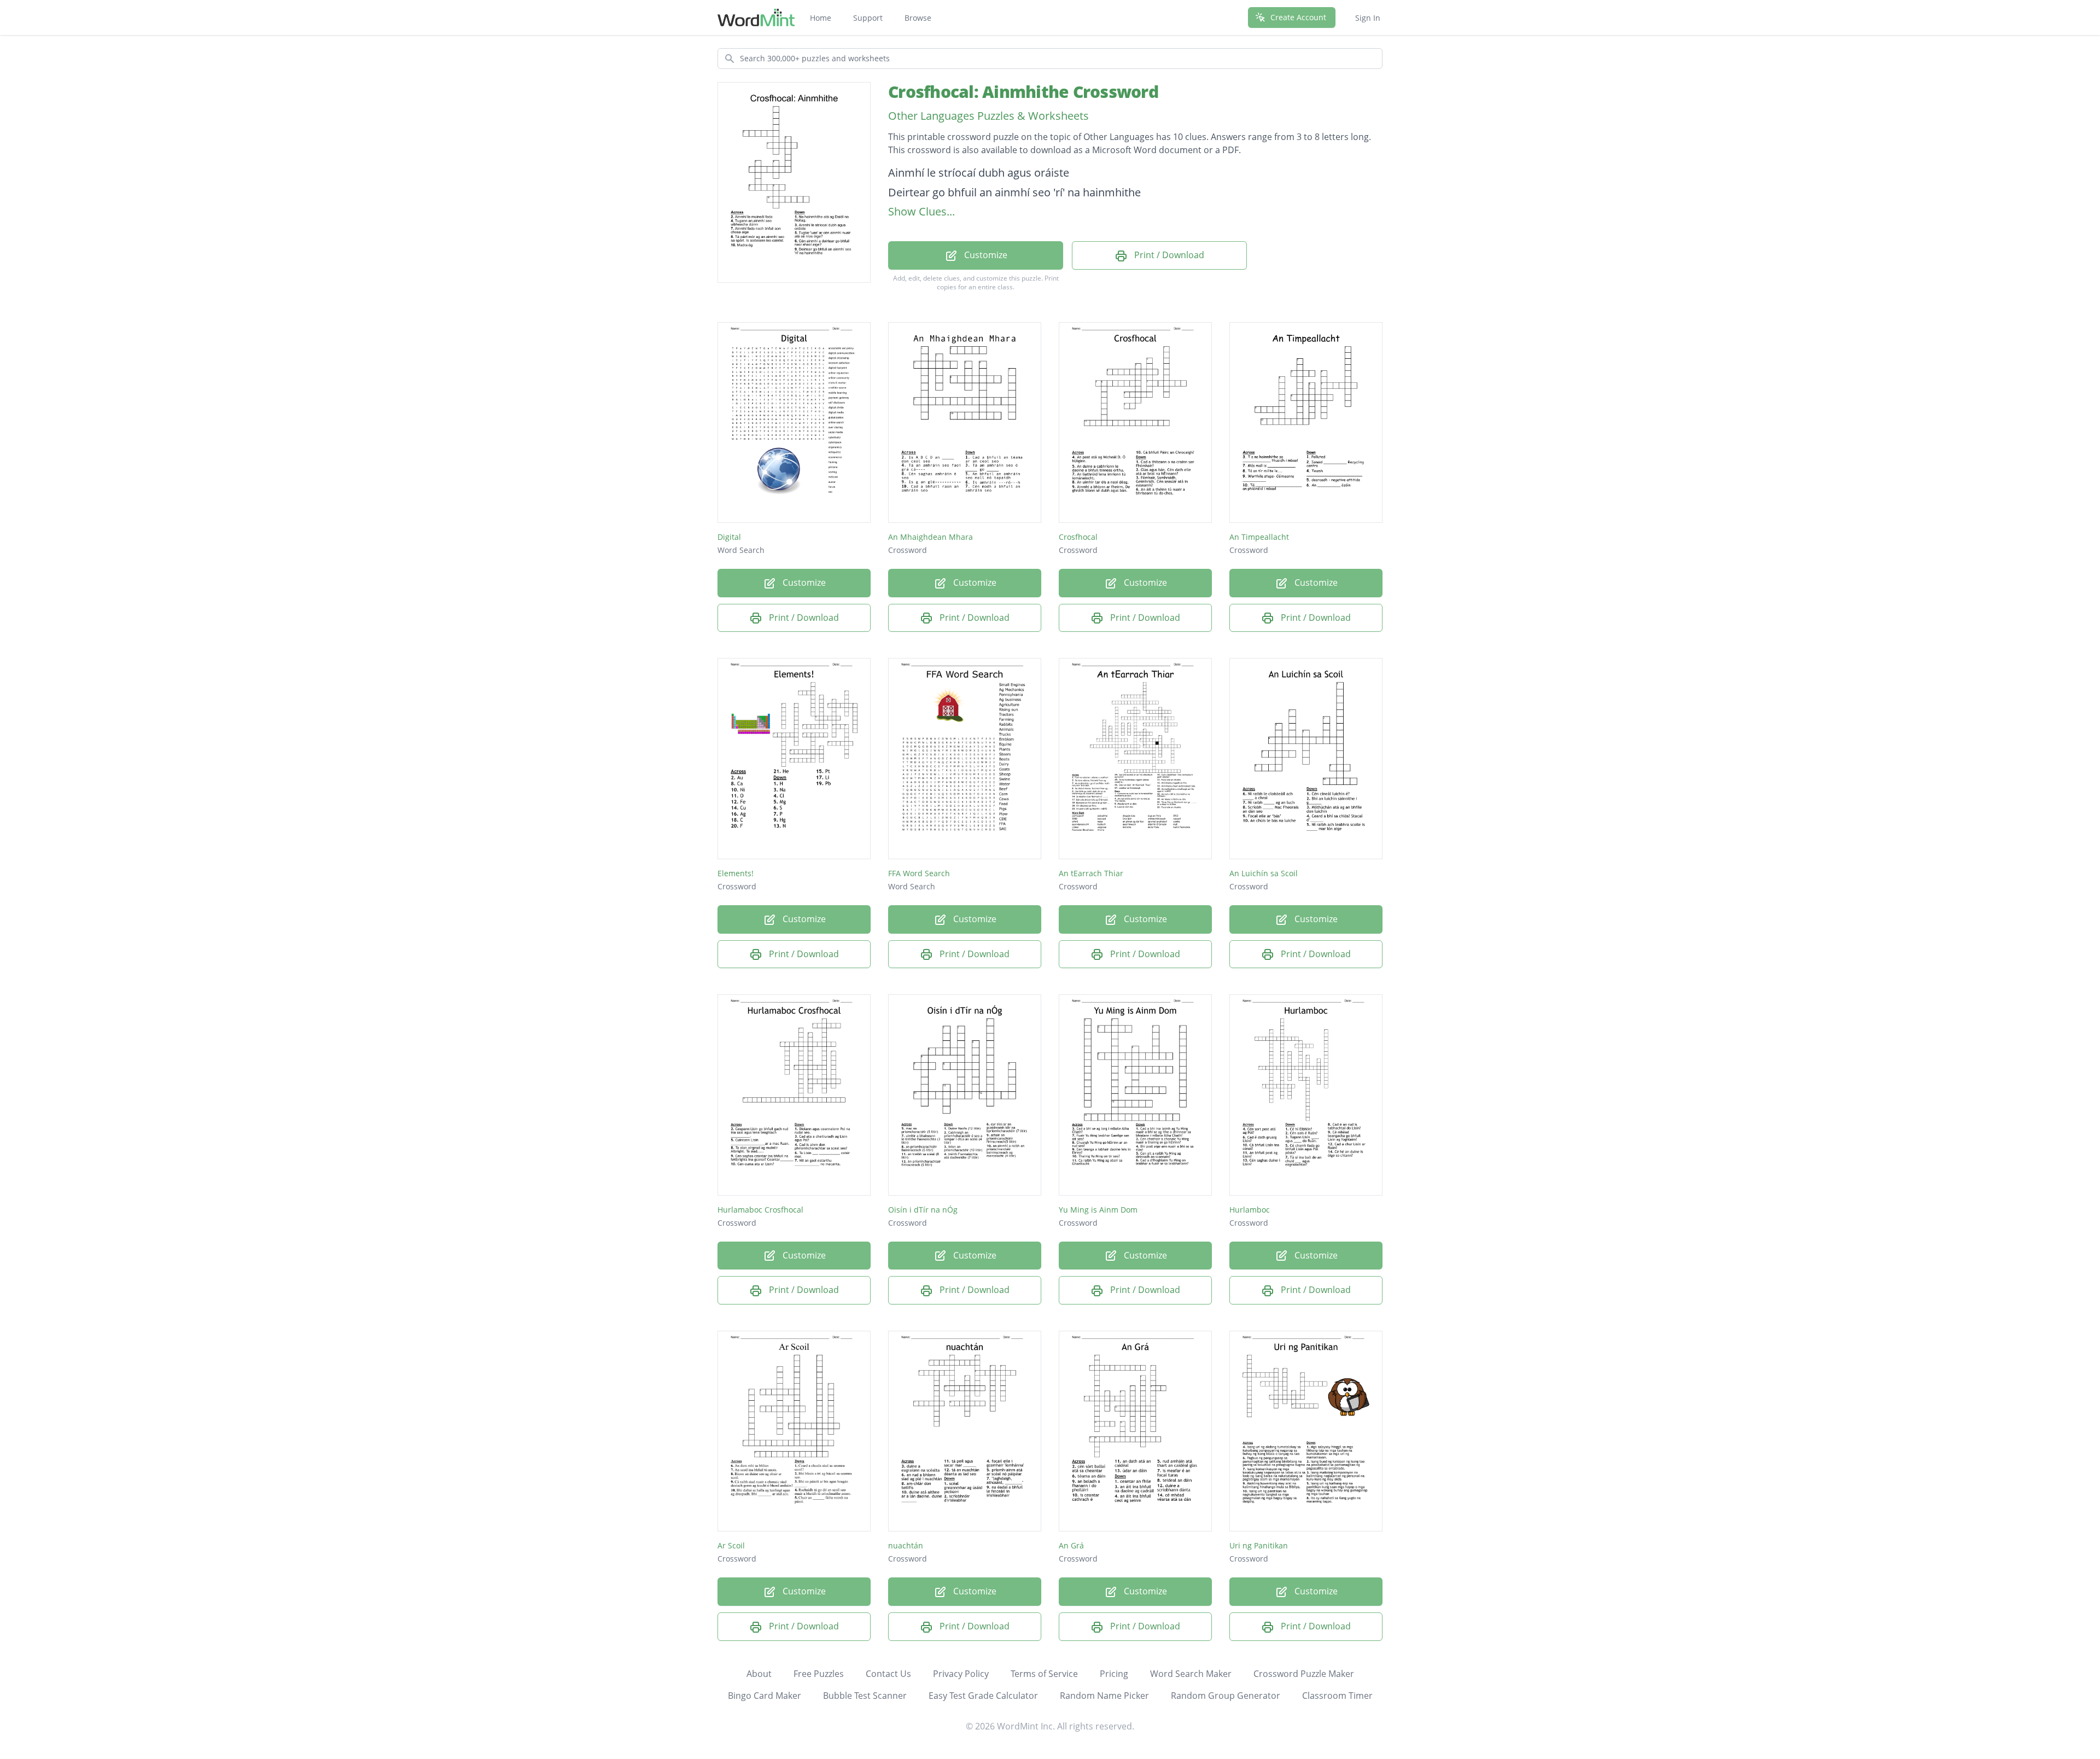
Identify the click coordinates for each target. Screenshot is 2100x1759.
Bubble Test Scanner (865, 1696)
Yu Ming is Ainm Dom (1098, 1210)
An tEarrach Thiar (1091, 873)
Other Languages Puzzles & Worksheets (988, 116)
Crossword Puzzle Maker (1304, 1674)
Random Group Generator (1226, 1696)
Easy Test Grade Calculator (983, 1696)
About (759, 1674)
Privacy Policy (961, 1674)
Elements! (736, 873)
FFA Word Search (919, 873)
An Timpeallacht (1259, 537)
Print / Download (1168, 255)
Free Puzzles (819, 1674)
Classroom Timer (1337, 1696)
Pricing (1114, 1674)
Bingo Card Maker (765, 1696)
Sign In (1368, 18)
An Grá (1071, 1545)
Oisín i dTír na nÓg (923, 1210)
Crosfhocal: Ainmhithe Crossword (1023, 92)
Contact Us (888, 1674)
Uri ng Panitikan (1259, 1545)
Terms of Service (1044, 1674)
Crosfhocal (1078, 537)
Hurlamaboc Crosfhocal (760, 1210)
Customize (985, 255)
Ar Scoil (731, 1545)
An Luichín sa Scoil (1264, 873)
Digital (729, 537)
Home (821, 18)
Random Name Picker (1104, 1696)
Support (868, 18)
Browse (918, 18)
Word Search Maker (1191, 1674)
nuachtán (906, 1545)
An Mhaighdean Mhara (931, 537)
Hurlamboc (1250, 1210)
